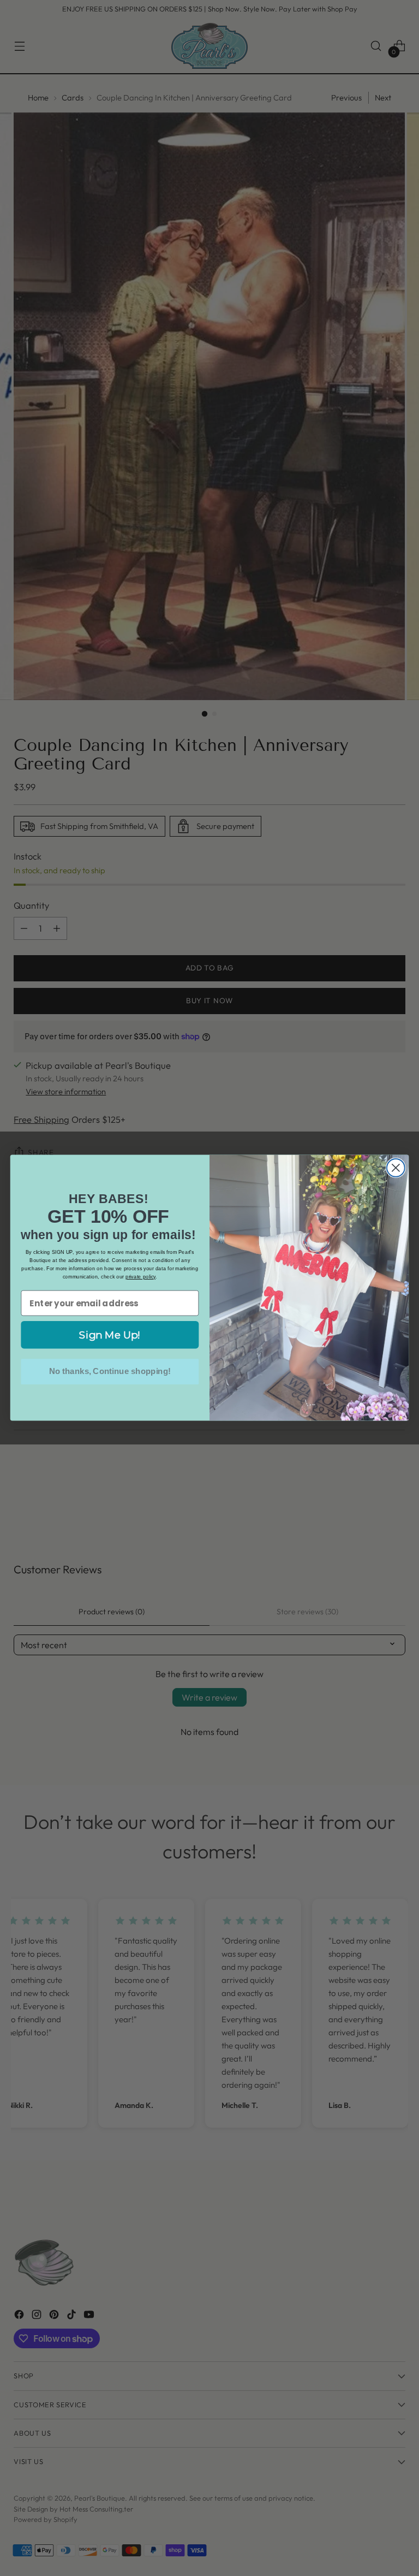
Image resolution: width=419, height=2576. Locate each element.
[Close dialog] (396, 1168)
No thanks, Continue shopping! (110, 1372)
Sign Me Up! (110, 1335)
